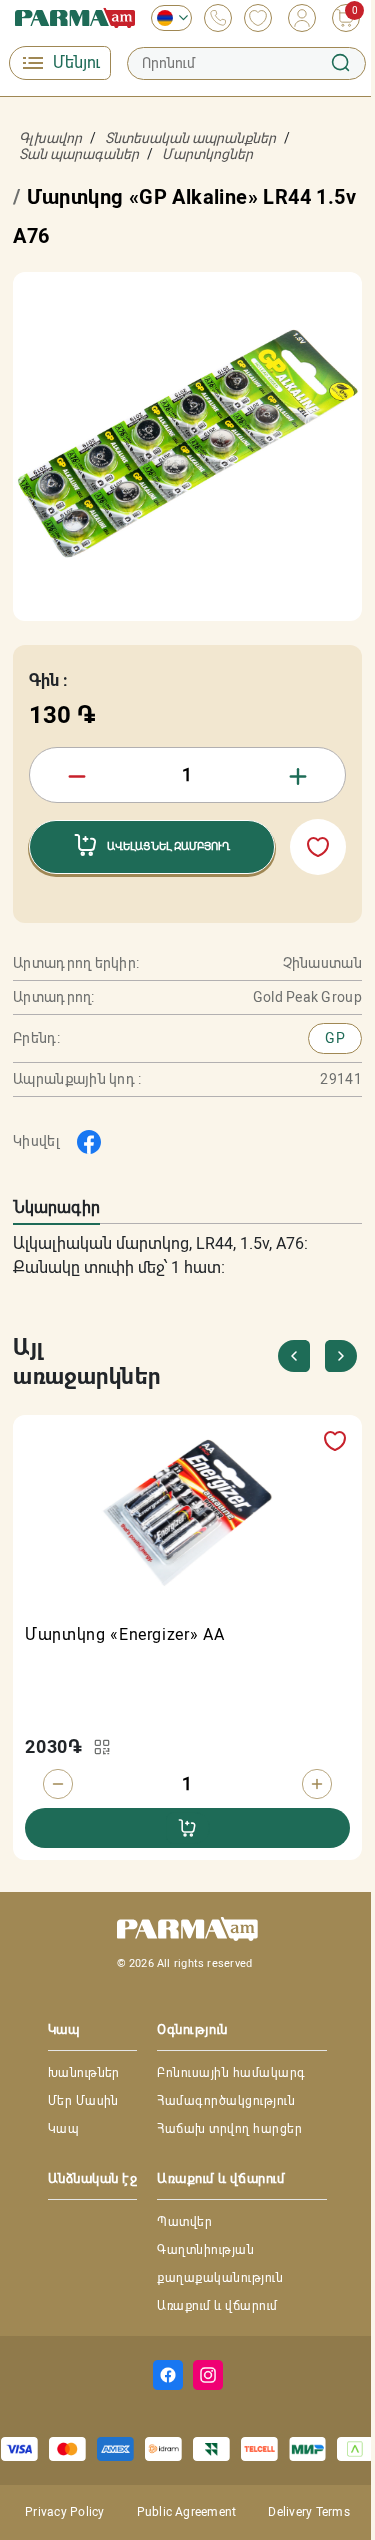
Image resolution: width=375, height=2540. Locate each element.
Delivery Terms (308, 2512)
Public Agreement (187, 2512)
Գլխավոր (50, 138)
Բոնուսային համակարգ (231, 2073)
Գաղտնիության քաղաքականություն (220, 2264)
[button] (341, 1356)
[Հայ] (166, 18)
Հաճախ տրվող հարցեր (229, 2129)
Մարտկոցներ (207, 154)
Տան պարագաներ (79, 154)
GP (335, 1038)
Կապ (63, 2129)
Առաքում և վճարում (217, 2306)
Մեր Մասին (83, 2101)
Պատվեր (184, 2222)
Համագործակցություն (226, 2101)
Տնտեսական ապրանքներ (190, 138)
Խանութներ (84, 2073)
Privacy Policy (64, 2512)
